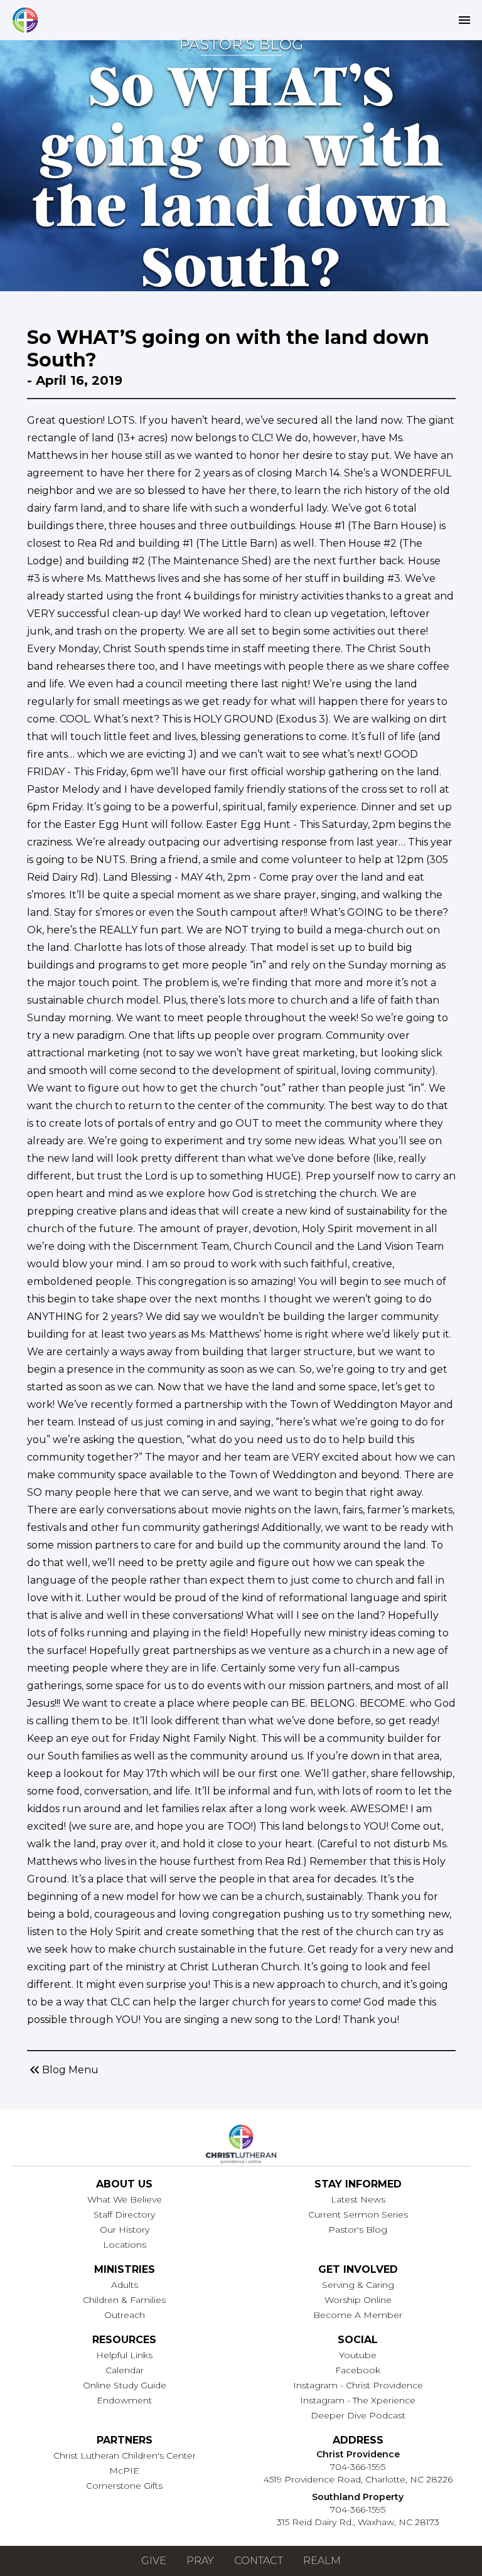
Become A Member (358, 2315)
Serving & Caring (358, 2285)
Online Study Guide (125, 2385)
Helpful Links (124, 2355)
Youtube (358, 2355)
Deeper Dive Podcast (358, 2415)
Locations (125, 2245)
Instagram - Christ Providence (358, 2385)
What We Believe (125, 2199)
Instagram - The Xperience (358, 2400)
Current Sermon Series (358, 2214)
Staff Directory (124, 2214)
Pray (200, 2561)
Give (154, 2561)
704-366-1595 (358, 2467)
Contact (259, 2561)
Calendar (125, 2370)
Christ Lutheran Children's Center (125, 2455)
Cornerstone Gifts (124, 2486)
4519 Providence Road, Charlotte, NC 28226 (358, 2479)
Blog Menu (63, 2070)
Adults (125, 2285)
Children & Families (124, 2300)
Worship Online (358, 2300)
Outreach (125, 2315)
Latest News (358, 2199)
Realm (322, 2561)
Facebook (358, 2370)
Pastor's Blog (358, 2230)
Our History (125, 2230)
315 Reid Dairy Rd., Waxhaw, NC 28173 (358, 2522)
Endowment (124, 2400)
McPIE (124, 2471)
